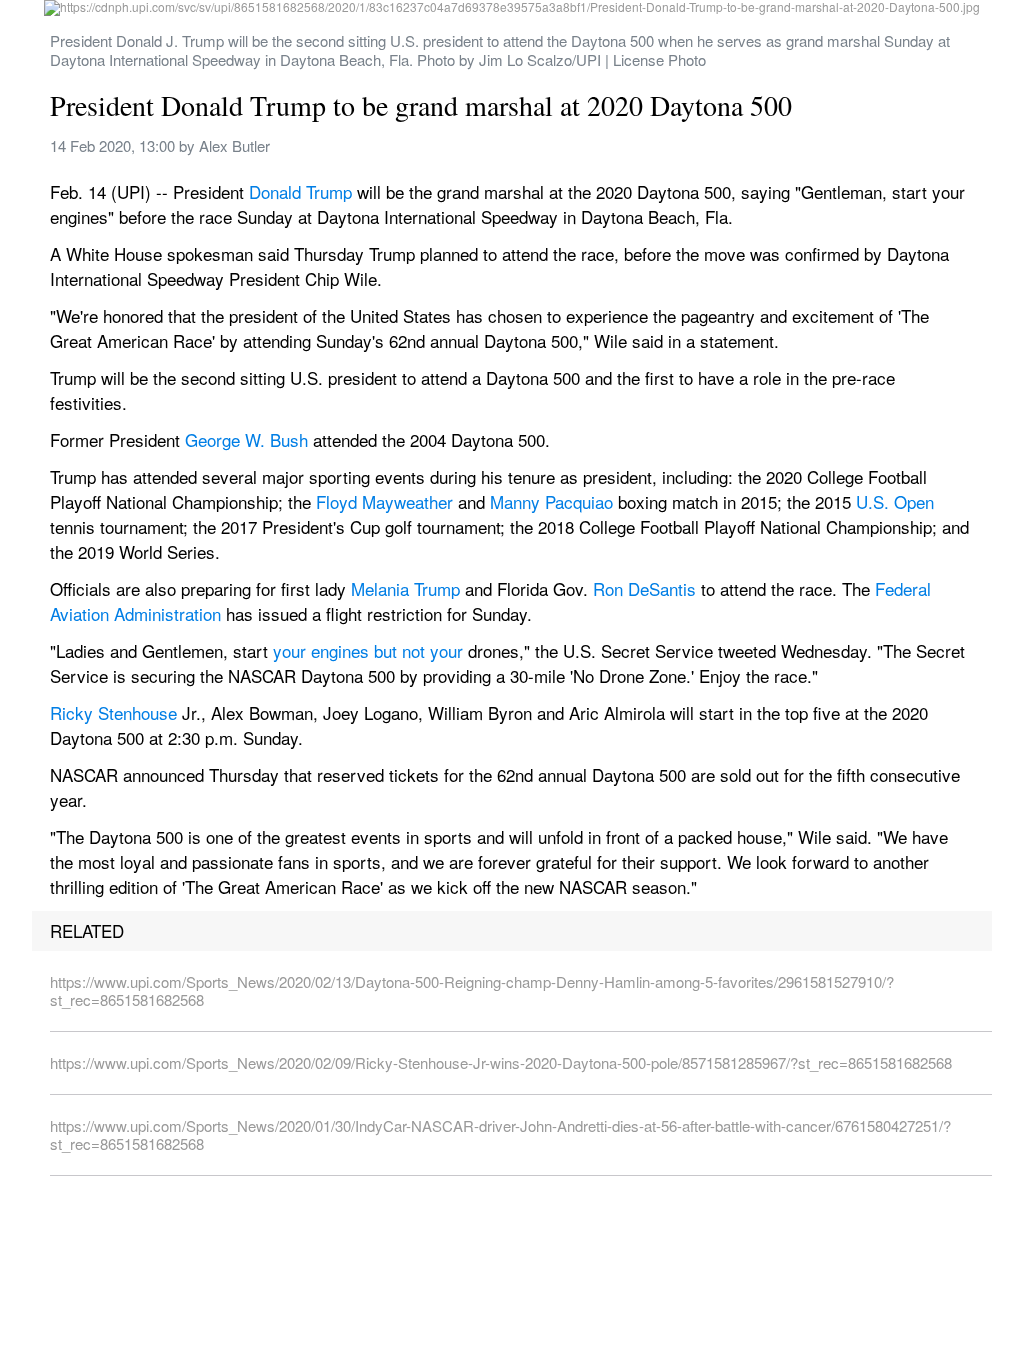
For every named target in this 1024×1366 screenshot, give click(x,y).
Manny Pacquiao (551, 501)
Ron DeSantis (644, 588)
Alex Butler (234, 145)
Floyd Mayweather (384, 501)
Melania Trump (405, 588)
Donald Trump (300, 191)
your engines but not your (368, 650)
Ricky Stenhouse (113, 712)
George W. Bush (246, 439)
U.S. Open (895, 501)
